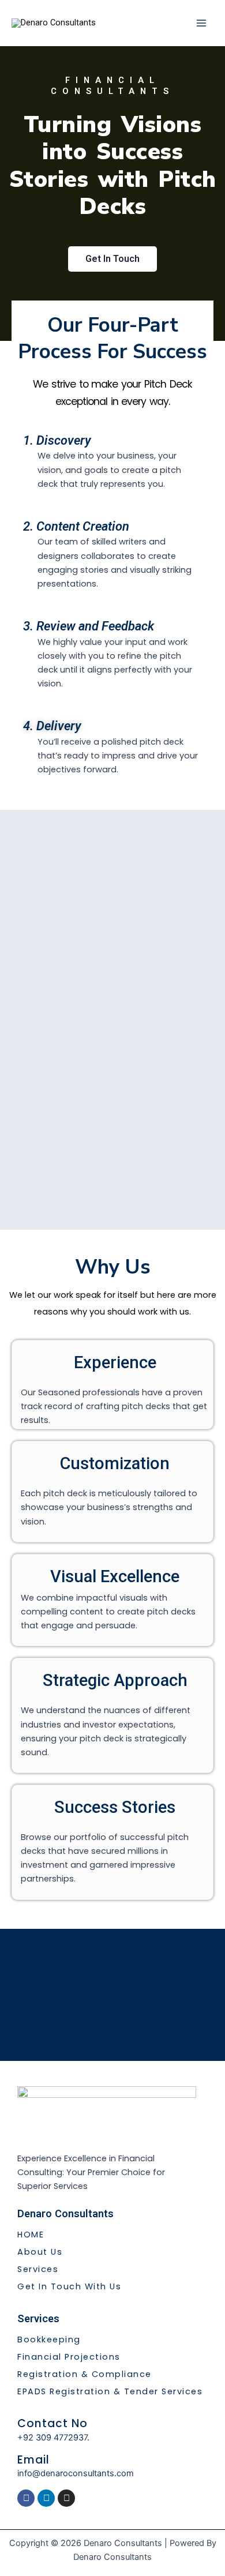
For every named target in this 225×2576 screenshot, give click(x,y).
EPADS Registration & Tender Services (110, 2391)
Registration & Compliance (85, 2374)
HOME (31, 2235)
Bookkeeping (49, 2340)
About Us (40, 2252)
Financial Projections (69, 2357)
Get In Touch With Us (69, 2286)
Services (38, 2269)
